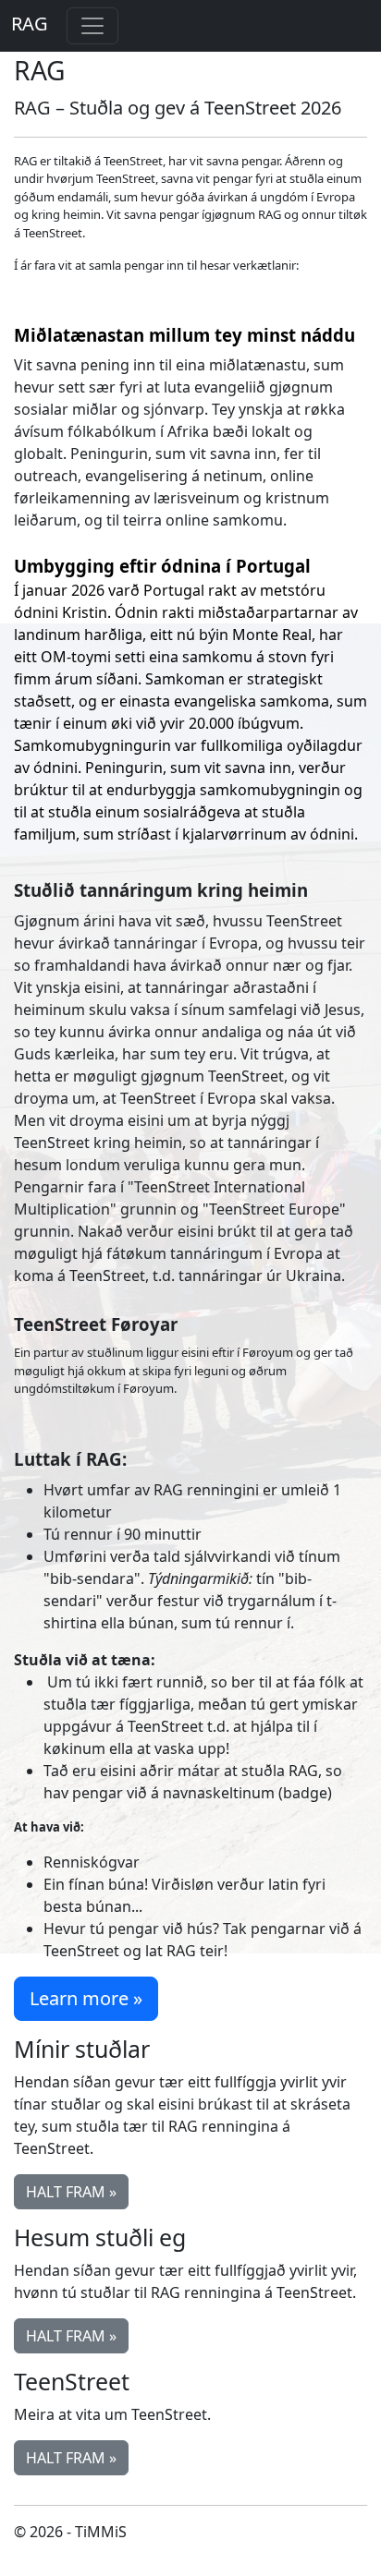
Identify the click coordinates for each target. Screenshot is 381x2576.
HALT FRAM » (71, 2192)
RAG (30, 24)
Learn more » (86, 1998)
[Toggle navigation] (92, 26)
